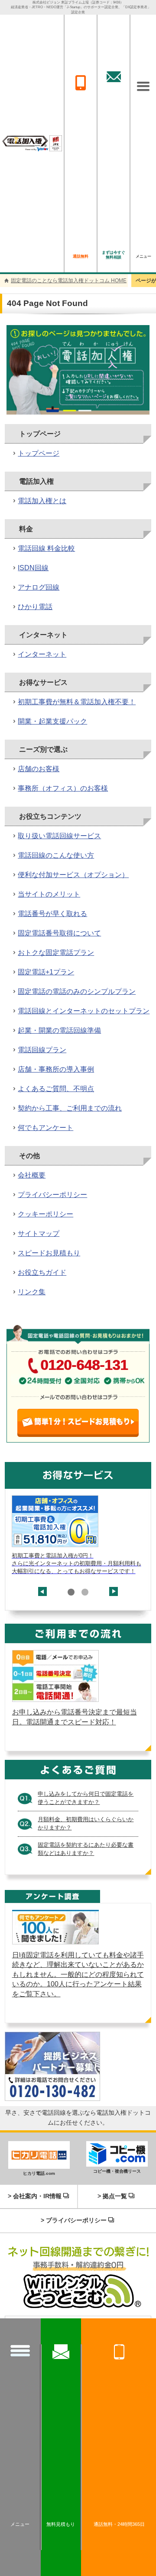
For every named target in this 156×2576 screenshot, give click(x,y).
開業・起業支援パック (52, 721)
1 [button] (71, 1592)
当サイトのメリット (49, 894)
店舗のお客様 (39, 769)
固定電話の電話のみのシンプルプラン (77, 991)
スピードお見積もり (49, 1253)
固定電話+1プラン (46, 972)
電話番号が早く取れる (52, 914)
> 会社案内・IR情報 (35, 2196)
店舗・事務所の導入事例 (56, 1069)
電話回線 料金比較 (46, 548)
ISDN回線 (33, 568)
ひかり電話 (35, 607)
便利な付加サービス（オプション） (73, 875)
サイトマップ (39, 1234)
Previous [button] (42, 1596)
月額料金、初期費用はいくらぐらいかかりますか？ (86, 1824)
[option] (78, 1535)
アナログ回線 (39, 587)
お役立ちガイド (42, 1272)
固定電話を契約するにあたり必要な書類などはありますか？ (86, 1849)
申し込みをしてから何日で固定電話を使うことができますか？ (86, 1798)
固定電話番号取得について (59, 933)
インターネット (42, 654)
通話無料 (81, 256)
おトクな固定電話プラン (56, 953)
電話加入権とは (42, 501)
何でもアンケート (45, 1128)
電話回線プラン (42, 1050)
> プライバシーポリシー (74, 2220)
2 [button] (85, 1592)
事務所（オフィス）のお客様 (63, 788)
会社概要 (32, 1175)
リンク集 (32, 1292)
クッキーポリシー (45, 1214)
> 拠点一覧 (112, 2196)
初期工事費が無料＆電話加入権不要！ (77, 702)
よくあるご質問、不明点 (56, 1089)
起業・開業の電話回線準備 (59, 1030)
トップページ (39, 453)
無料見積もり (61, 2524)
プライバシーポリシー (52, 1195)
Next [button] (114, 1587)
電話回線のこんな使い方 (56, 855)
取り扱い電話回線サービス (59, 836)
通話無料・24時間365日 (119, 2524)
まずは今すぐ (114, 255)
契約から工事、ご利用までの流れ (70, 1108)
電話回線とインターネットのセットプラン (84, 1011)
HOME (69, 281)
